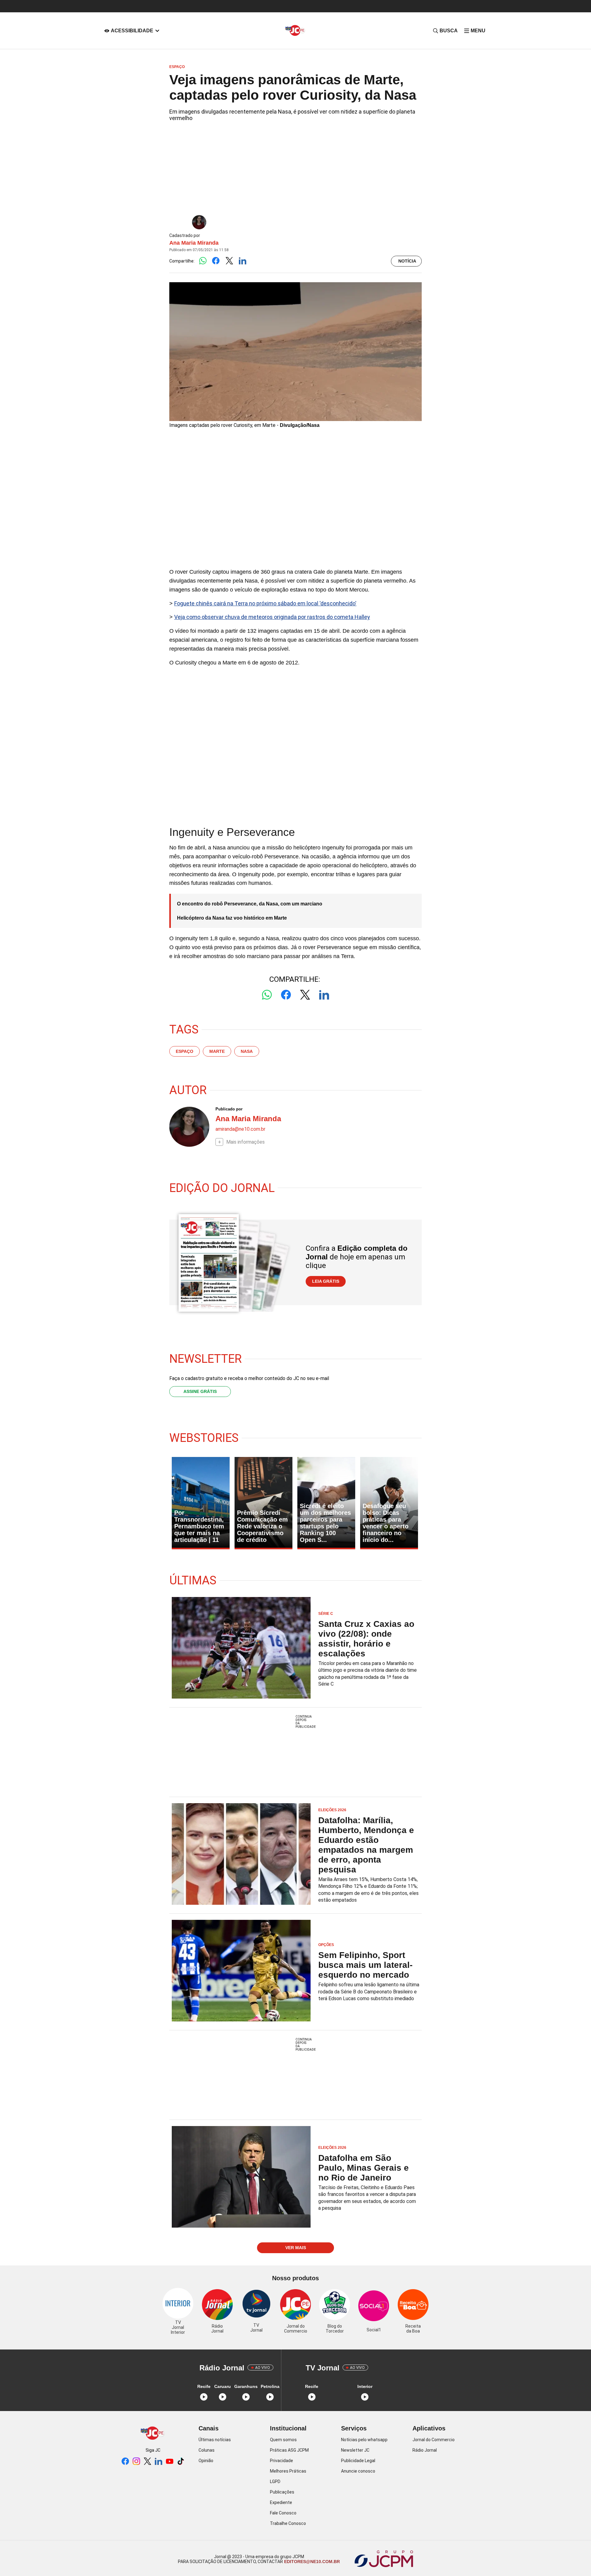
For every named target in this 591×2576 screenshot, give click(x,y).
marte (217, 1051)
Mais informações (245, 1142)
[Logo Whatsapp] (203, 261)
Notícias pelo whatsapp (364, 2440)
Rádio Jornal (425, 2450)
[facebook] (125, 2462)
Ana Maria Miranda (194, 243)
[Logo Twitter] (229, 261)
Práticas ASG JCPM (289, 2450)
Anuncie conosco (358, 2471)
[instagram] (136, 2462)
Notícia (407, 261)
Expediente (281, 2502)
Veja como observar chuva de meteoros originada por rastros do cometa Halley (272, 617)
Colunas (207, 2450)
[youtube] (170, 2462)
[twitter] (147, 2462)
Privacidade (281, 2461)
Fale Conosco (283, 2513)
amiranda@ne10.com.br (240, 1129)
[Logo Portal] (295, 31)
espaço (185, 1051)
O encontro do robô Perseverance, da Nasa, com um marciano (250, 904)
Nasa (247, 1051)
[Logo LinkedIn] (242, 261)
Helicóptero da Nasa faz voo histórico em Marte (232, 918)
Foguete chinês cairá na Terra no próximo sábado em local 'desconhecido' (265, 603)
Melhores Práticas (288, 2471)
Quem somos (283, 2440)
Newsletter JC (355, 2450)
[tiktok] (181, 2462)
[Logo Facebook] (216, 261)
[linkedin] (159, 2462)
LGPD (275, 2482)
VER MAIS (296, 2248)
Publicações (282, 2492)
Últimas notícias (215, 2440)
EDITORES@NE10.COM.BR (311, 2562)
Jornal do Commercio (434, 2440)
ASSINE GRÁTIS (200, 1391)
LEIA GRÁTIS (326, 1281)
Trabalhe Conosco (288, 2523)
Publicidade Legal (358, 2461)
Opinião (206, 2461)
